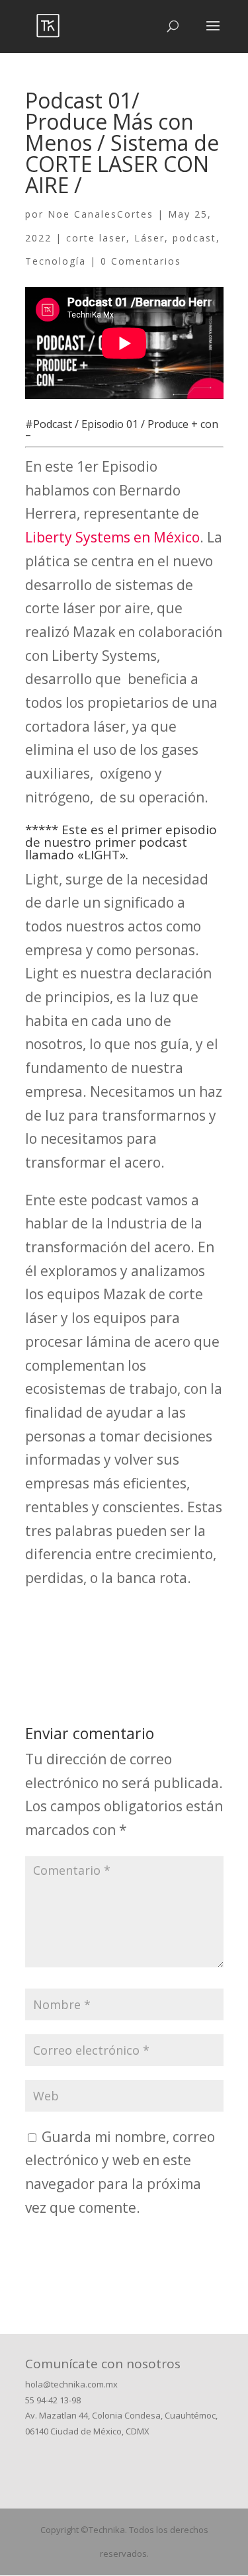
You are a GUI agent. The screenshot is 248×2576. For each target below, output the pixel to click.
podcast (194, 238)
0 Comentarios (141, 261)
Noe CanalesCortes (101, 214)
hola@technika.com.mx (71, 2384)
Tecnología (56, 261)
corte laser (96, 238)
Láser (149, 238)
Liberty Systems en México (112, 537)
